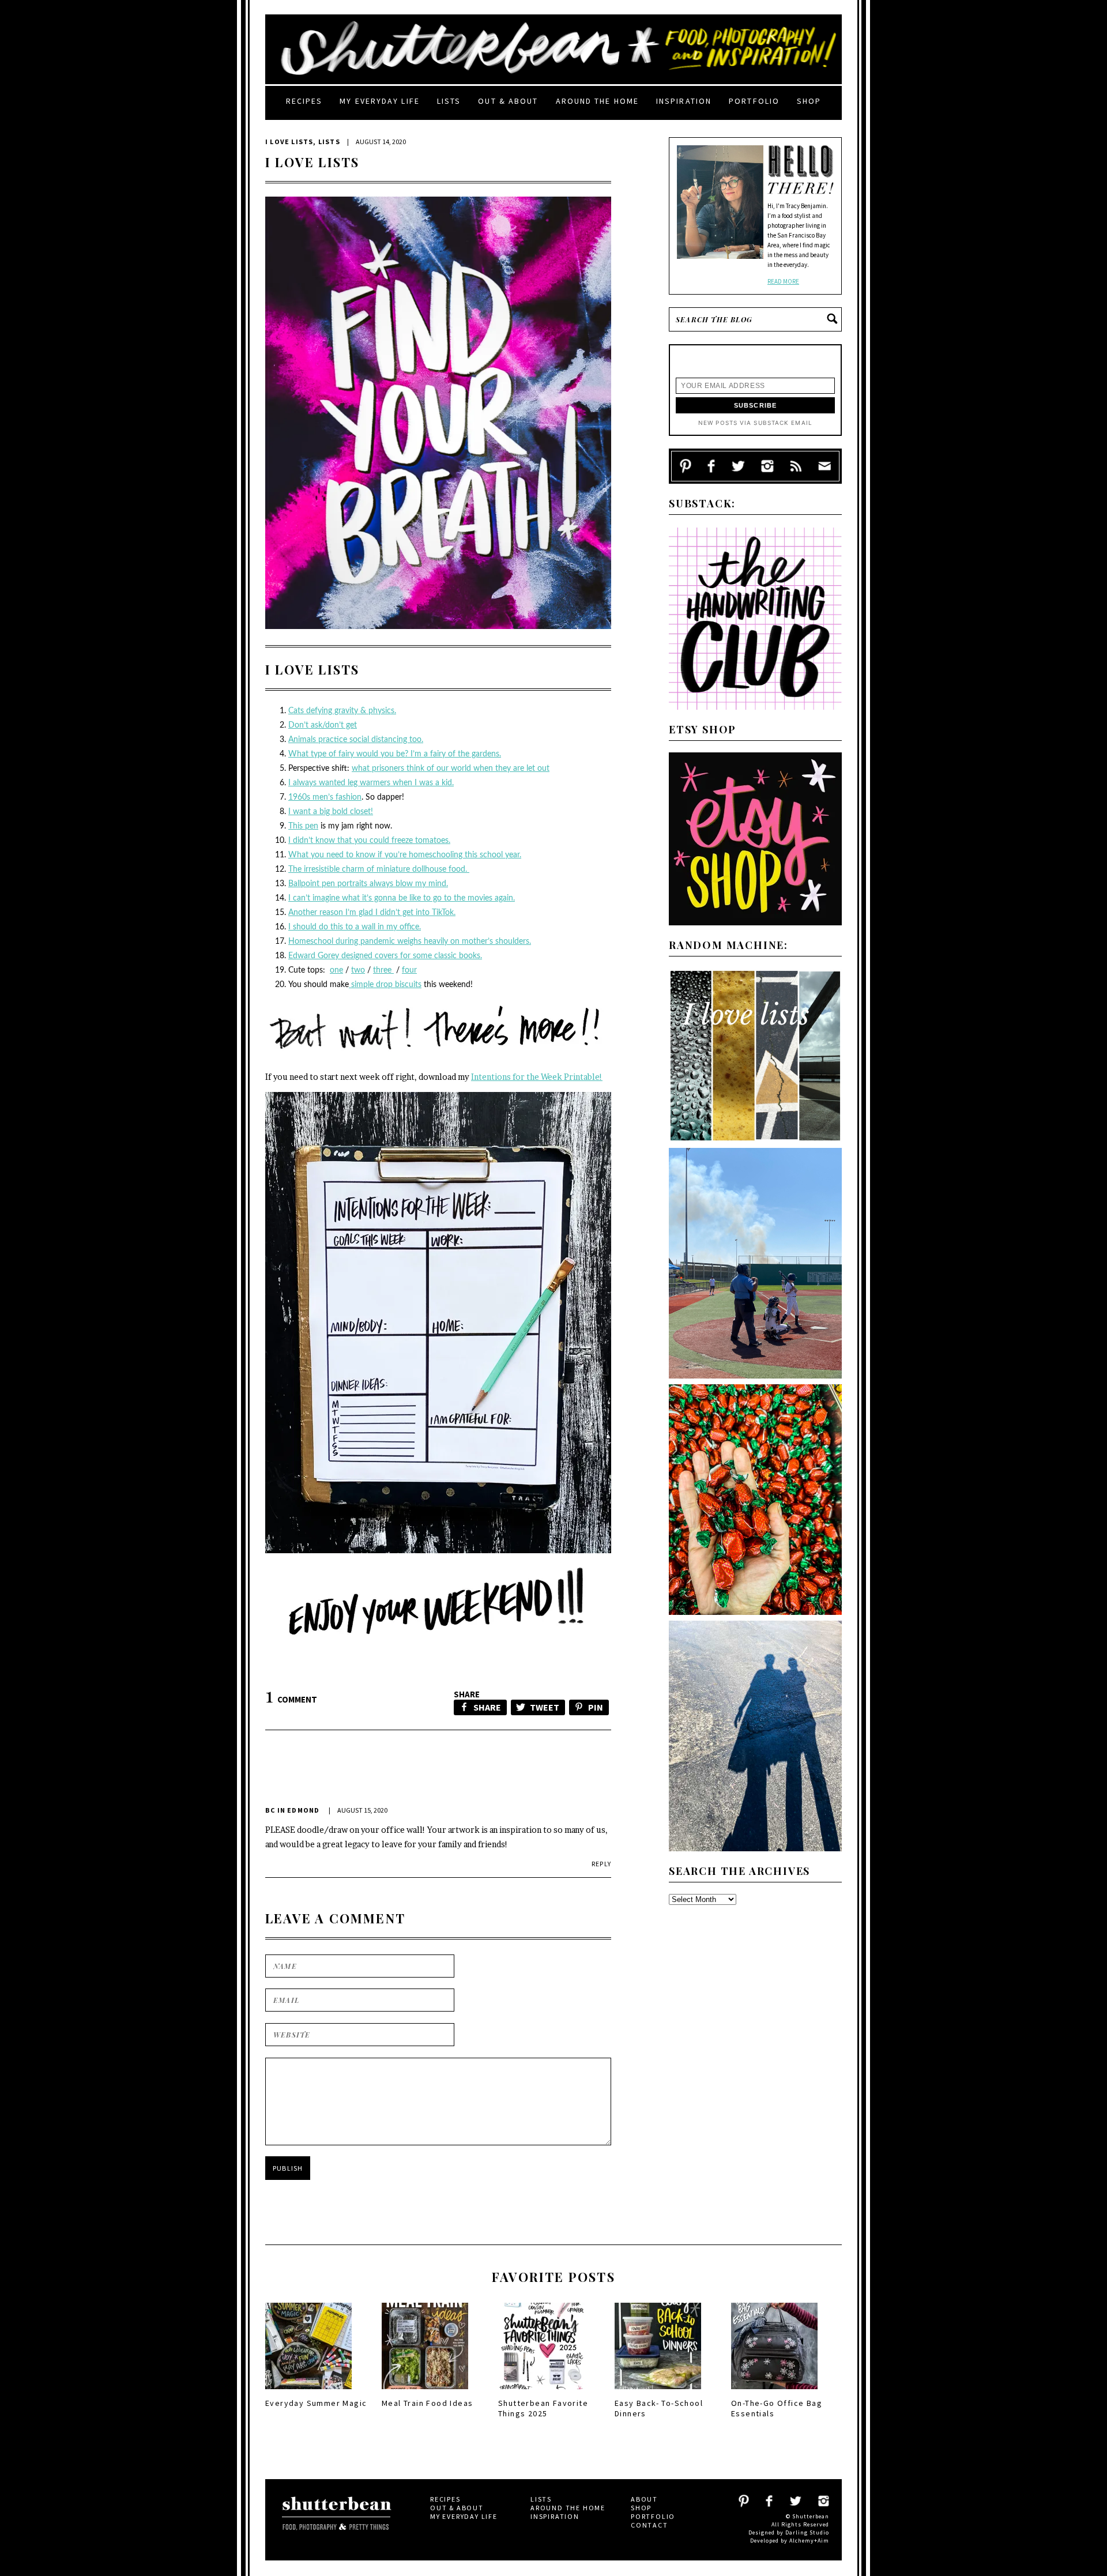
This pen (303, 826)
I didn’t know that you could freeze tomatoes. (369, 841)
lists (449, 101)
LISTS (329, 142)
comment (291, 1699)
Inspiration (684, 101)
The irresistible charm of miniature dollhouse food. (379, 869)
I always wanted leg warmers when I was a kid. (371, 783)
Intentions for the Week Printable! (537, 1077)
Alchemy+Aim (809, 2541)
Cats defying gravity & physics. (342, 711)
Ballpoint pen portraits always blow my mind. (368, 884)
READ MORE (783, 281)
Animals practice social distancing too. (356, 740)
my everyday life (380, 101)
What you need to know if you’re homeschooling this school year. (405, 855)
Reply (601, 1864)
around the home (598, 101)
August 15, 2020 (362, 1810)
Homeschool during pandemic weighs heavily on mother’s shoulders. (410, 941)
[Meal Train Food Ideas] (425, 2393)
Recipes (304, 101)
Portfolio (754, 101)
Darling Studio (807, 2532)
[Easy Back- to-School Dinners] (658, 2393)
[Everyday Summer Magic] (308, 2393)
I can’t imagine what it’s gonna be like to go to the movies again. (402, 898)
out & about (508, 101)
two (358, 970)
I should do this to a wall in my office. (355, 927)
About (644, 2499)
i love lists (289, 142)
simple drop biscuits (385, 985)
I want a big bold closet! (331, 812)
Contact (649, 2525)
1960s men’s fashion (325, 797)
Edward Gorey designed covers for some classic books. (385, 956)
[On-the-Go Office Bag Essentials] (774, 2393)
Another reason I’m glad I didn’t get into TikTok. (372, 913)
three (383, 970)
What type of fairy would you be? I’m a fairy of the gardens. (395, 754)
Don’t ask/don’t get (323, 725)
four (409, 970)
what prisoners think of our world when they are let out (451, 769)
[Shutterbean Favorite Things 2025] (541, 2393)
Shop (809, 101)
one (336, 970)
